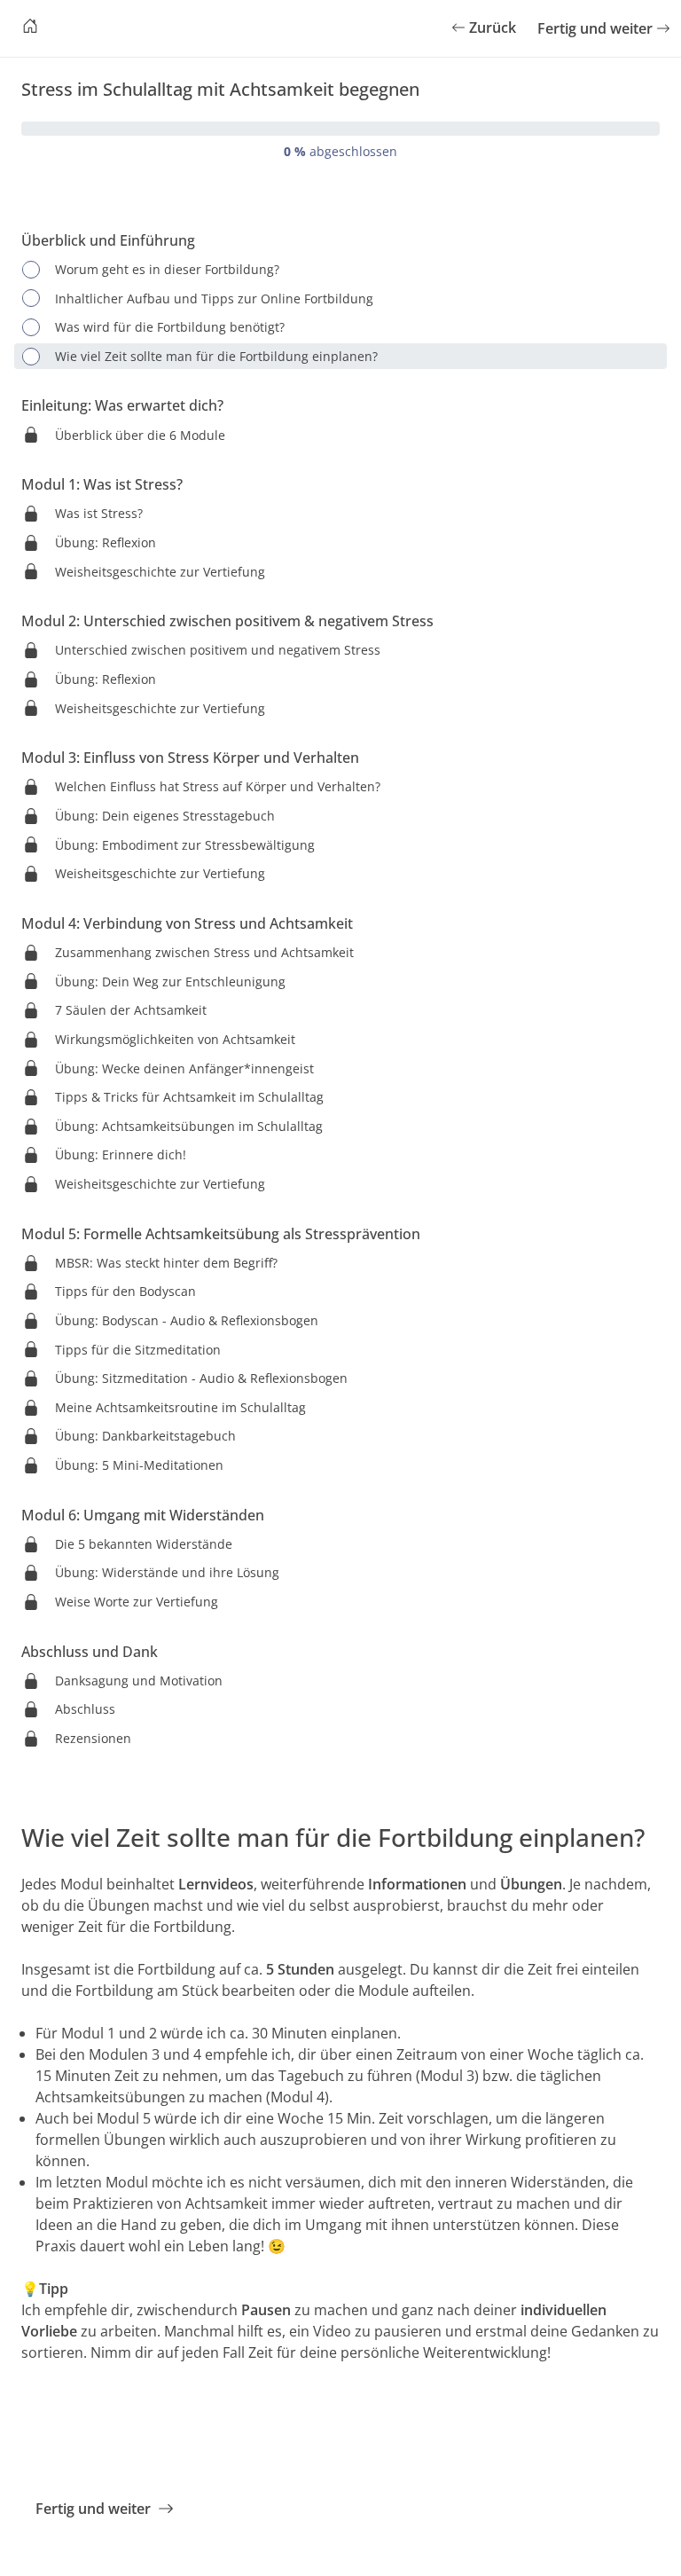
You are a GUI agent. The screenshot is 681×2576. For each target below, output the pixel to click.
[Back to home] (30, 28)
